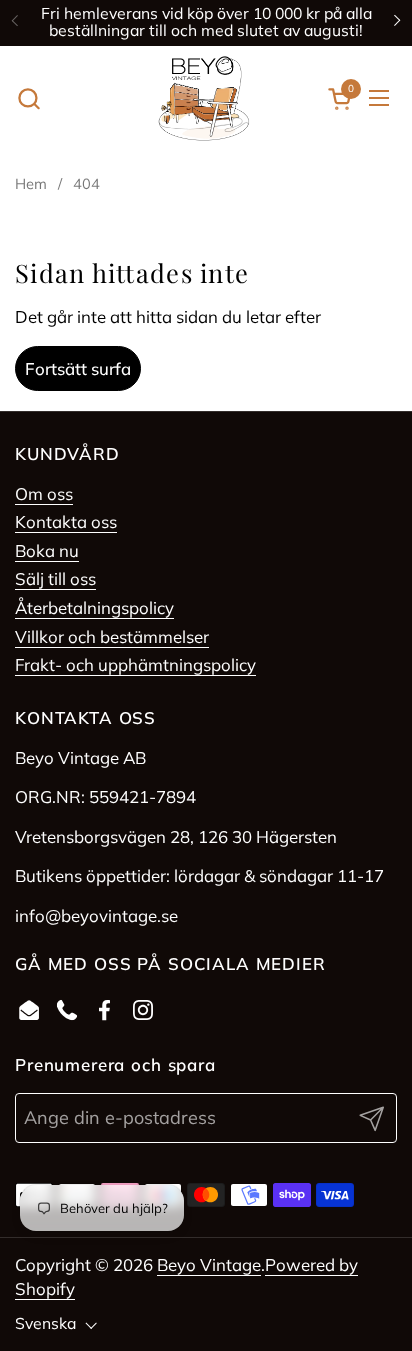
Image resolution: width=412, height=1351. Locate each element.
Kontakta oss (66, 521)
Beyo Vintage (209, 1264)
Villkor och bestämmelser (112, 636)
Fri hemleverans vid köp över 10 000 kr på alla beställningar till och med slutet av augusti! (206, 22)
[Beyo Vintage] (204, 98)
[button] (28, 98)
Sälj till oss (55, 578)
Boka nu (47, 550)
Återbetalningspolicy (94, 607)
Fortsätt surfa (78, 368)
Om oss (44, 493)
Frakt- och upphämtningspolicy (135, 664)
